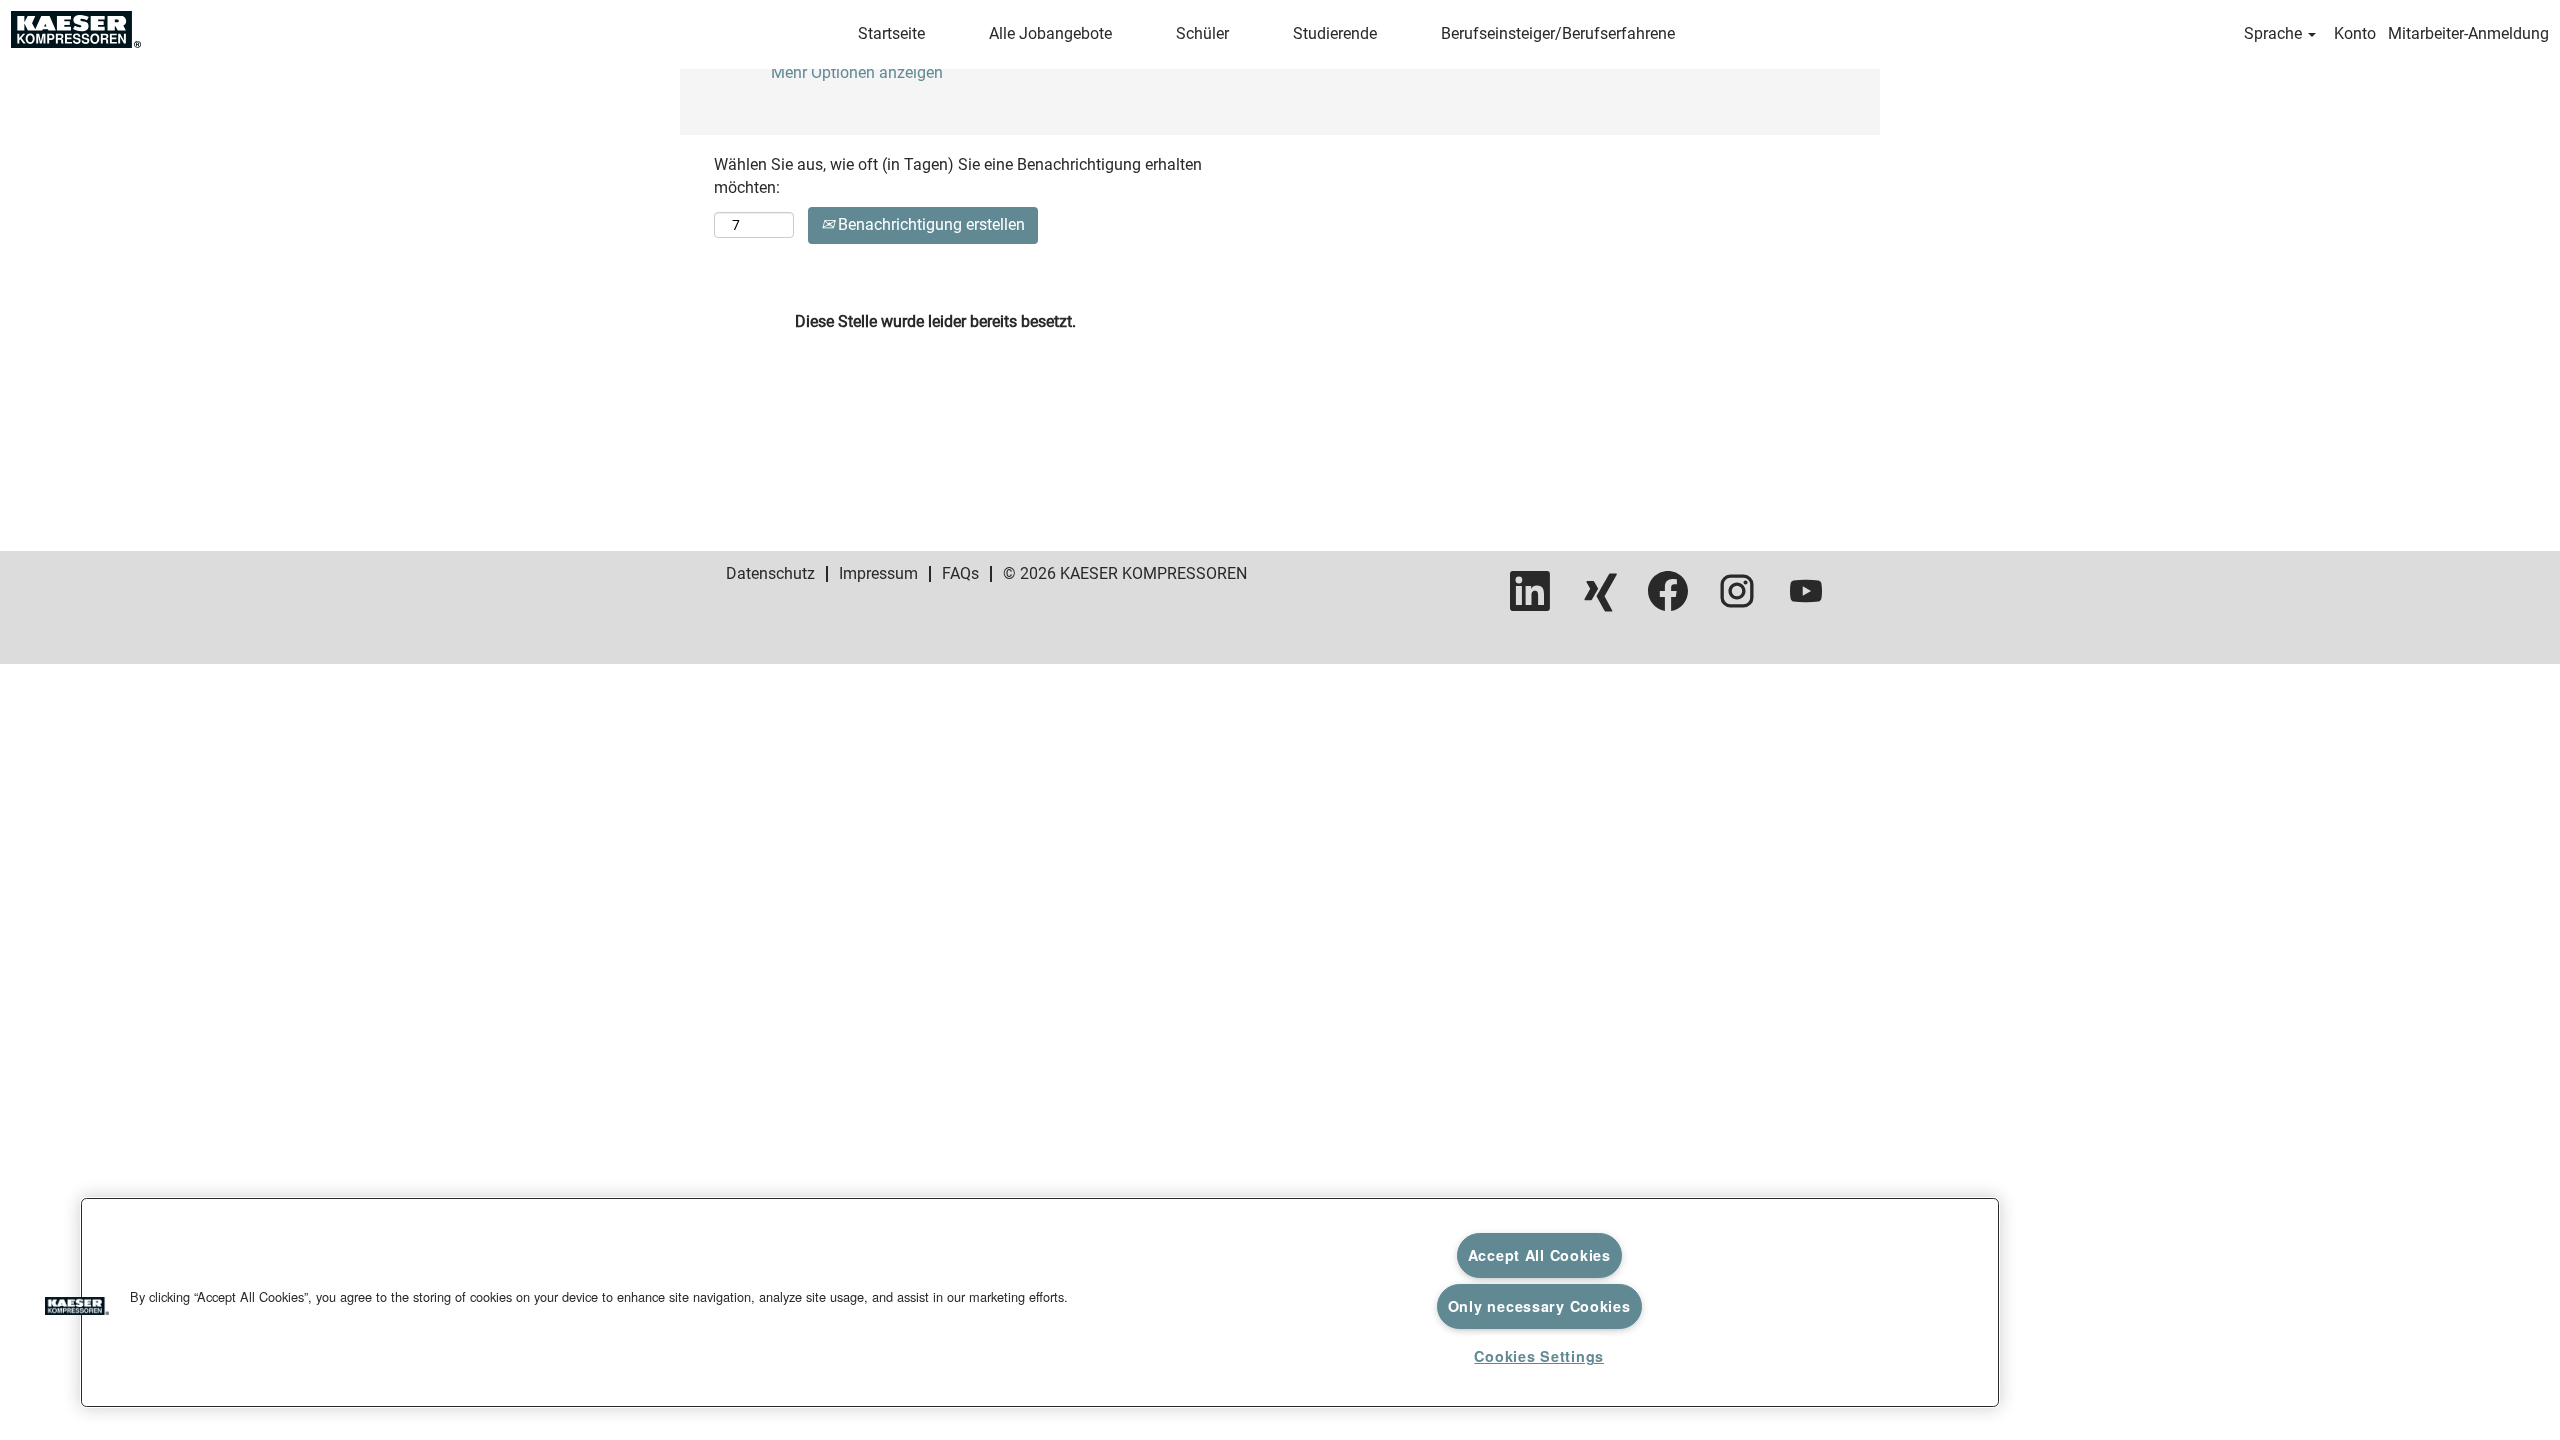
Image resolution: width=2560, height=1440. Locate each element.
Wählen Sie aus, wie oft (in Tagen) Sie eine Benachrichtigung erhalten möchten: (958, 176)
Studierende (1335, 33)
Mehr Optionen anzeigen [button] (857, 72)
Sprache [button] (2275, 33)
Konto (2355, 33)
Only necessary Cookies (1539, 1306)
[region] (1040, 1302)
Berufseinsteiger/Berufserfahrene (1558, 33)
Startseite (891, 33)
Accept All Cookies (1539, 1255)
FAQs (960, 573)
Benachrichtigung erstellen (929, 224)
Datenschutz (770, 573)
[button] (77, 1309)
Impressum (878, 573)
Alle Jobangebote (1050, 33)
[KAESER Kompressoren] (76, 29)
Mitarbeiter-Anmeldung (2468, 33)
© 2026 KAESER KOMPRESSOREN (1125, 573)
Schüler (1202, 33)
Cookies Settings (1539, 1356)
